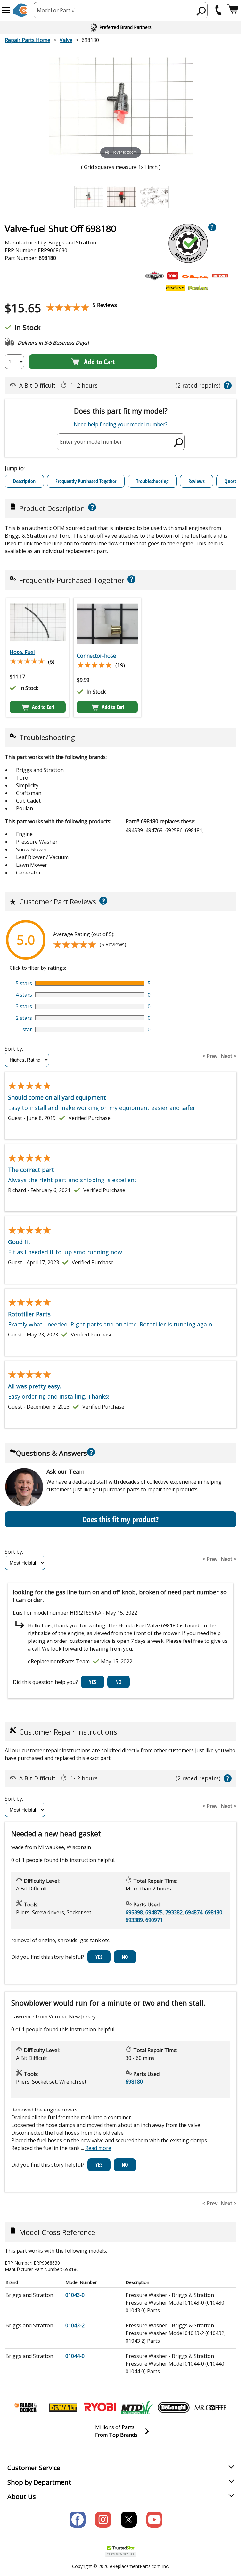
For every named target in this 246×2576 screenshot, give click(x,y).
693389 (134, 1920)
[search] (201, 11)
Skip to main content (121, 30)
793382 (174, 1912)
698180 (214, 1912)
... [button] (96, 2148)
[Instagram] (103, 2520)
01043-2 (75, 2325)
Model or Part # (56, 10)
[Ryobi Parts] (100, 2408)
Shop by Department (39, 2482)
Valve (66, 40)
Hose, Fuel (22, 652)
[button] (6, 10)
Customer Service (34, 2468)
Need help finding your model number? (121, 424)
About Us (22, 2497)
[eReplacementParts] (20, 10)
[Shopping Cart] (233, 10)
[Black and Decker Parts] (26, 2408)
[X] (129, 2520)
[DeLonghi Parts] (174, 2408)
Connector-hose (96, 656)
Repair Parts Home (28, 40)
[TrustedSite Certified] (121, 2550)
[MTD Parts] (137, 2408)
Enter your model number (91, 442)
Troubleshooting (152, 481)
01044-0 (75, 2356)
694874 (194, 1912)
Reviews (197, 481)
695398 (134, 1912)
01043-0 (75, 2295)
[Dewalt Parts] (63, 2408)
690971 (154, 1920)
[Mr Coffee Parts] (210, 2408)
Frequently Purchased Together (86, 481)
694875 (154, 1912)
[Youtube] (154, 2520)
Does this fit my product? (121, 1519)
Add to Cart (99, 362)
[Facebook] (78, 2520)
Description (24, 481)
